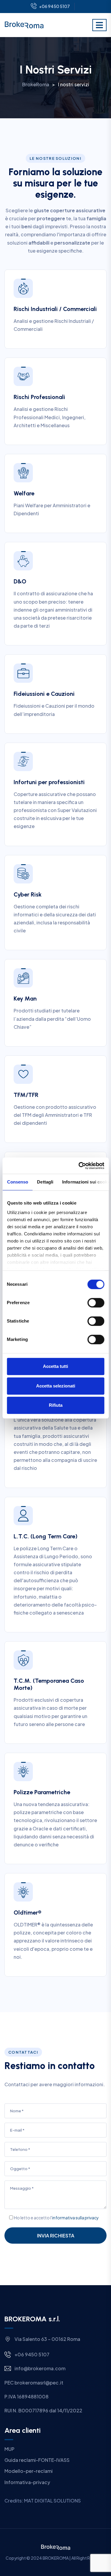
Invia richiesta (56, 2236)
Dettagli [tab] (45, 1182)
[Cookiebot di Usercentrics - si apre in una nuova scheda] (79, 1166)
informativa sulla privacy (75, 2218)
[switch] (96, 1303)
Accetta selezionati (56, 1386)
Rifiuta (56, 1405)
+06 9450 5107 (54, 6)
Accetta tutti (55, 1366)
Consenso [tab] (17, 1182)
